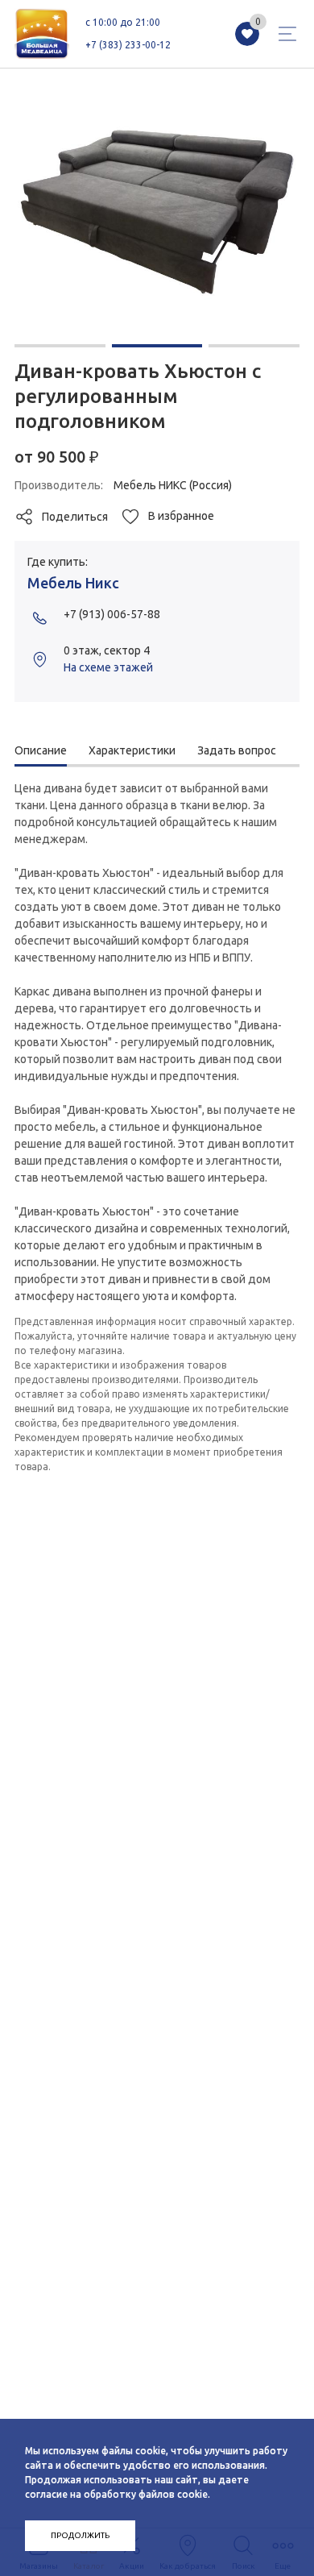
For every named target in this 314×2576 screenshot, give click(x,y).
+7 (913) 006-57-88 (112, 614)
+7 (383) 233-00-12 (128, 45)
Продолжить (80, 2535)
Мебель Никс (73, 583)
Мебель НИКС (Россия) (173, 485)
